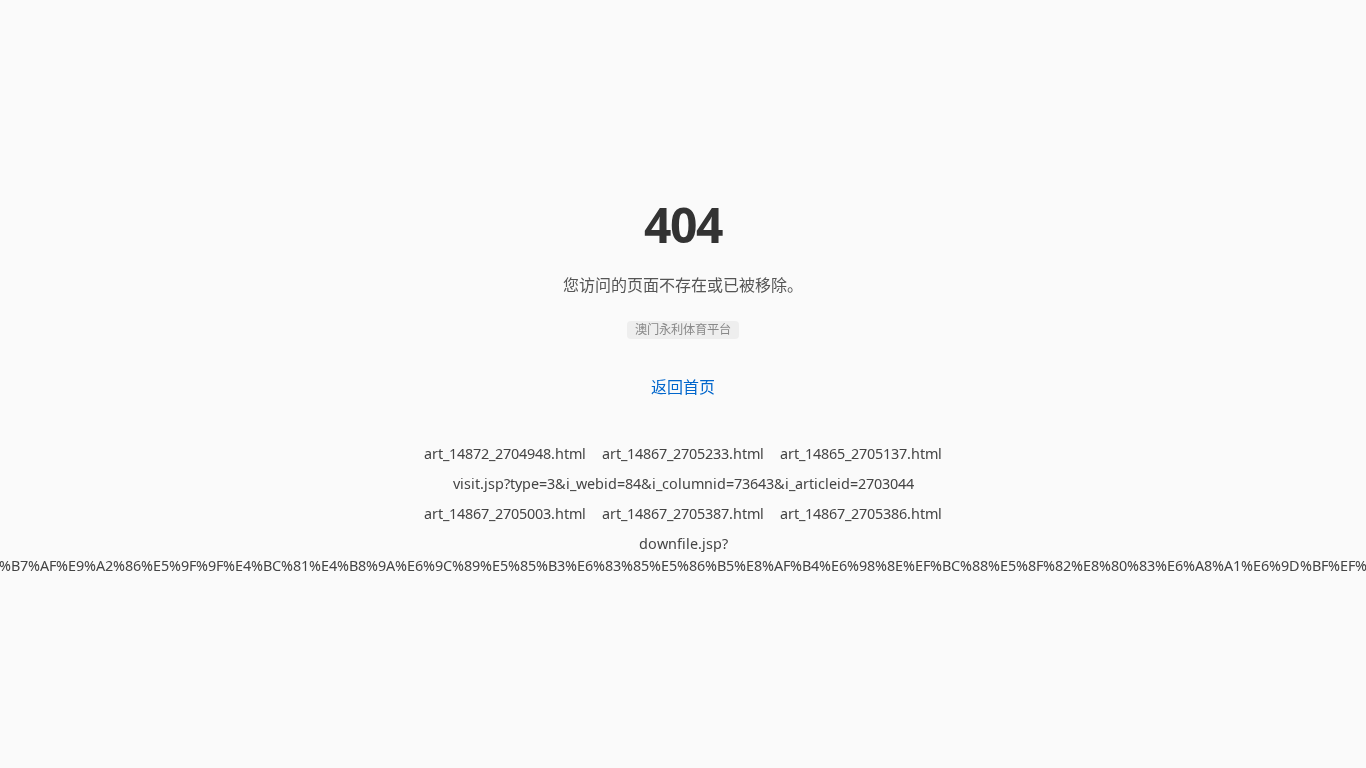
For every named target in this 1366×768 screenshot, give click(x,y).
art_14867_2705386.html (861, 513)
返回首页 (683, 387)
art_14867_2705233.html (683, 453)
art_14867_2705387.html (683, 513)
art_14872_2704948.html (505, 453)
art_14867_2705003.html (505, 513)
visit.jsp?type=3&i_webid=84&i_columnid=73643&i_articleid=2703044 (683, 483)
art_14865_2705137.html (861, 453)
